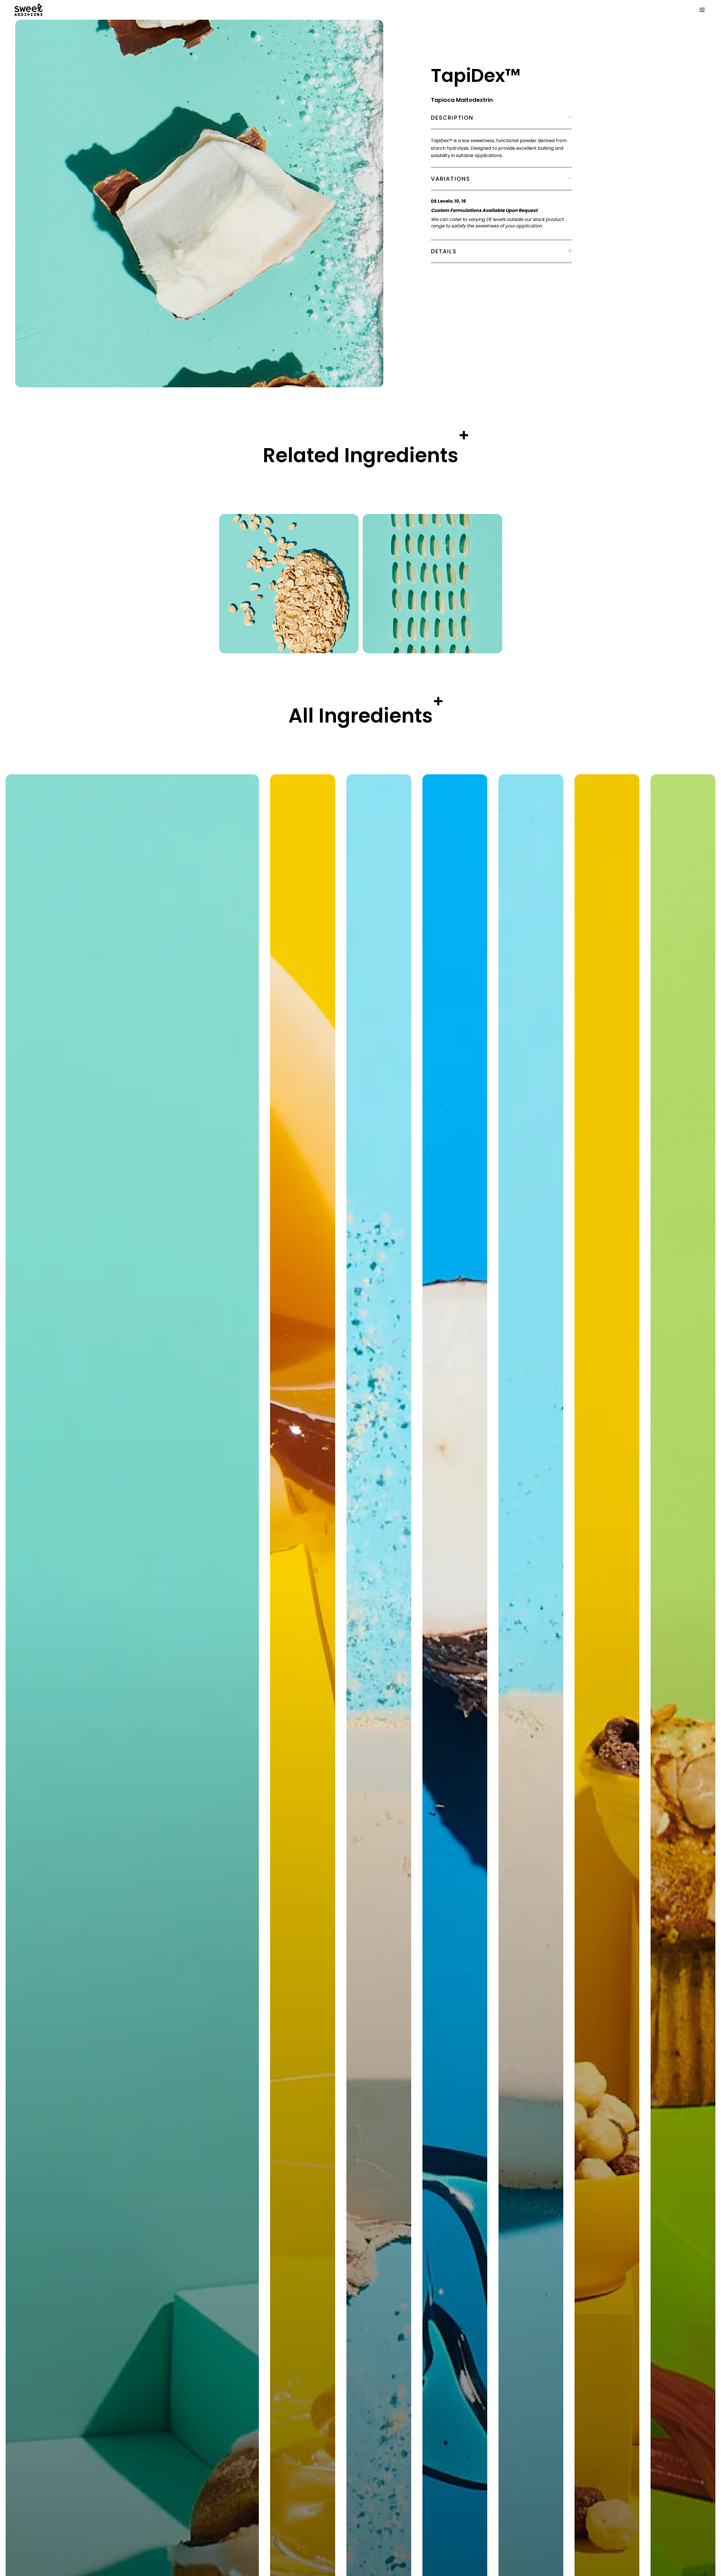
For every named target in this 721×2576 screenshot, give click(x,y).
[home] (355, 10)
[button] (701, 10)
